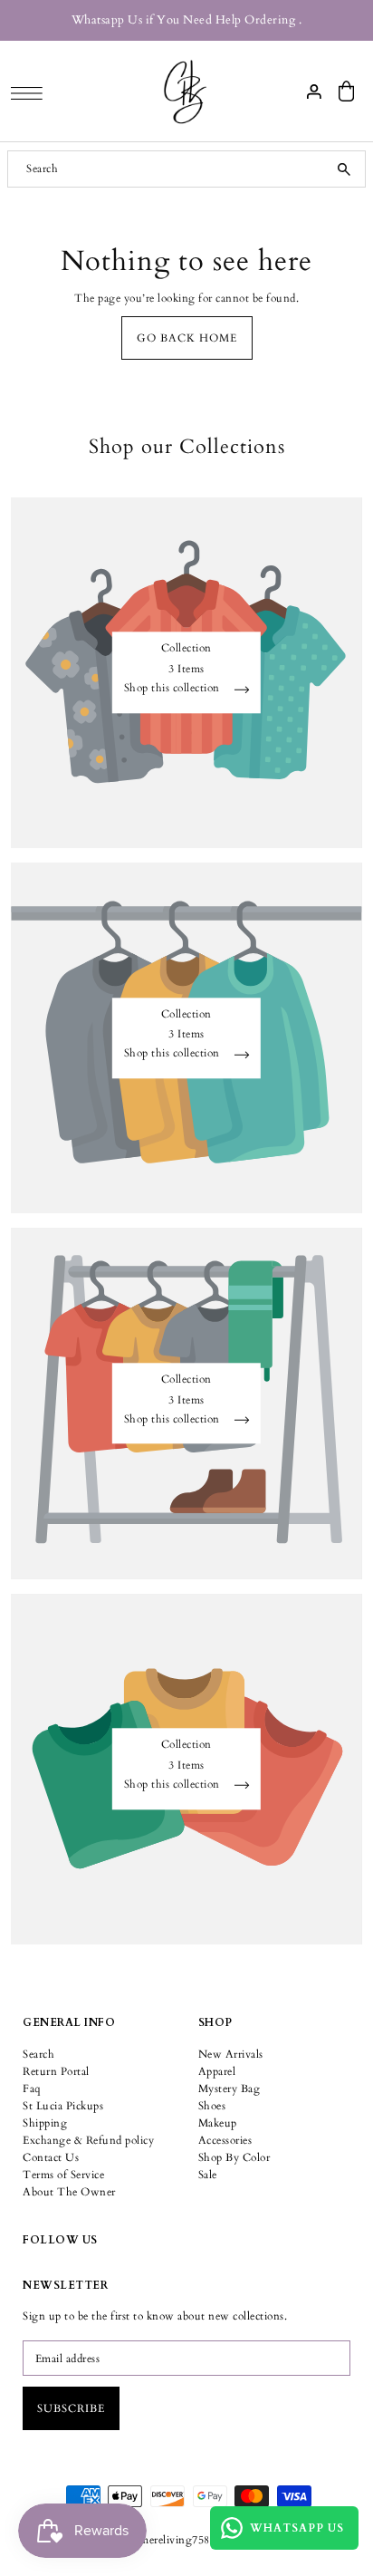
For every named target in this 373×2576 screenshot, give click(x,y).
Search (38, 2054)
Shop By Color (234, 2157)
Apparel (217, 2071)
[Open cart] (347, 91)
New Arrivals (231, 2054)
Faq (32, 2089)
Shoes (212, 2106)
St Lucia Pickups (63, 2106)
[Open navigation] (31, 92)
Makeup (218, 2123)
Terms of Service (63, 2175)
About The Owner (69, 2192)
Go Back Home (187, 338)
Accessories (225, 2140)
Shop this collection (174, 689)
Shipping (45, 2123)
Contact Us (51, 2157)
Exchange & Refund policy (88, 2140)
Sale (208, 2175)
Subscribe (71, 2408)
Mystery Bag (230, 2089)
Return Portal (56, 2071)
